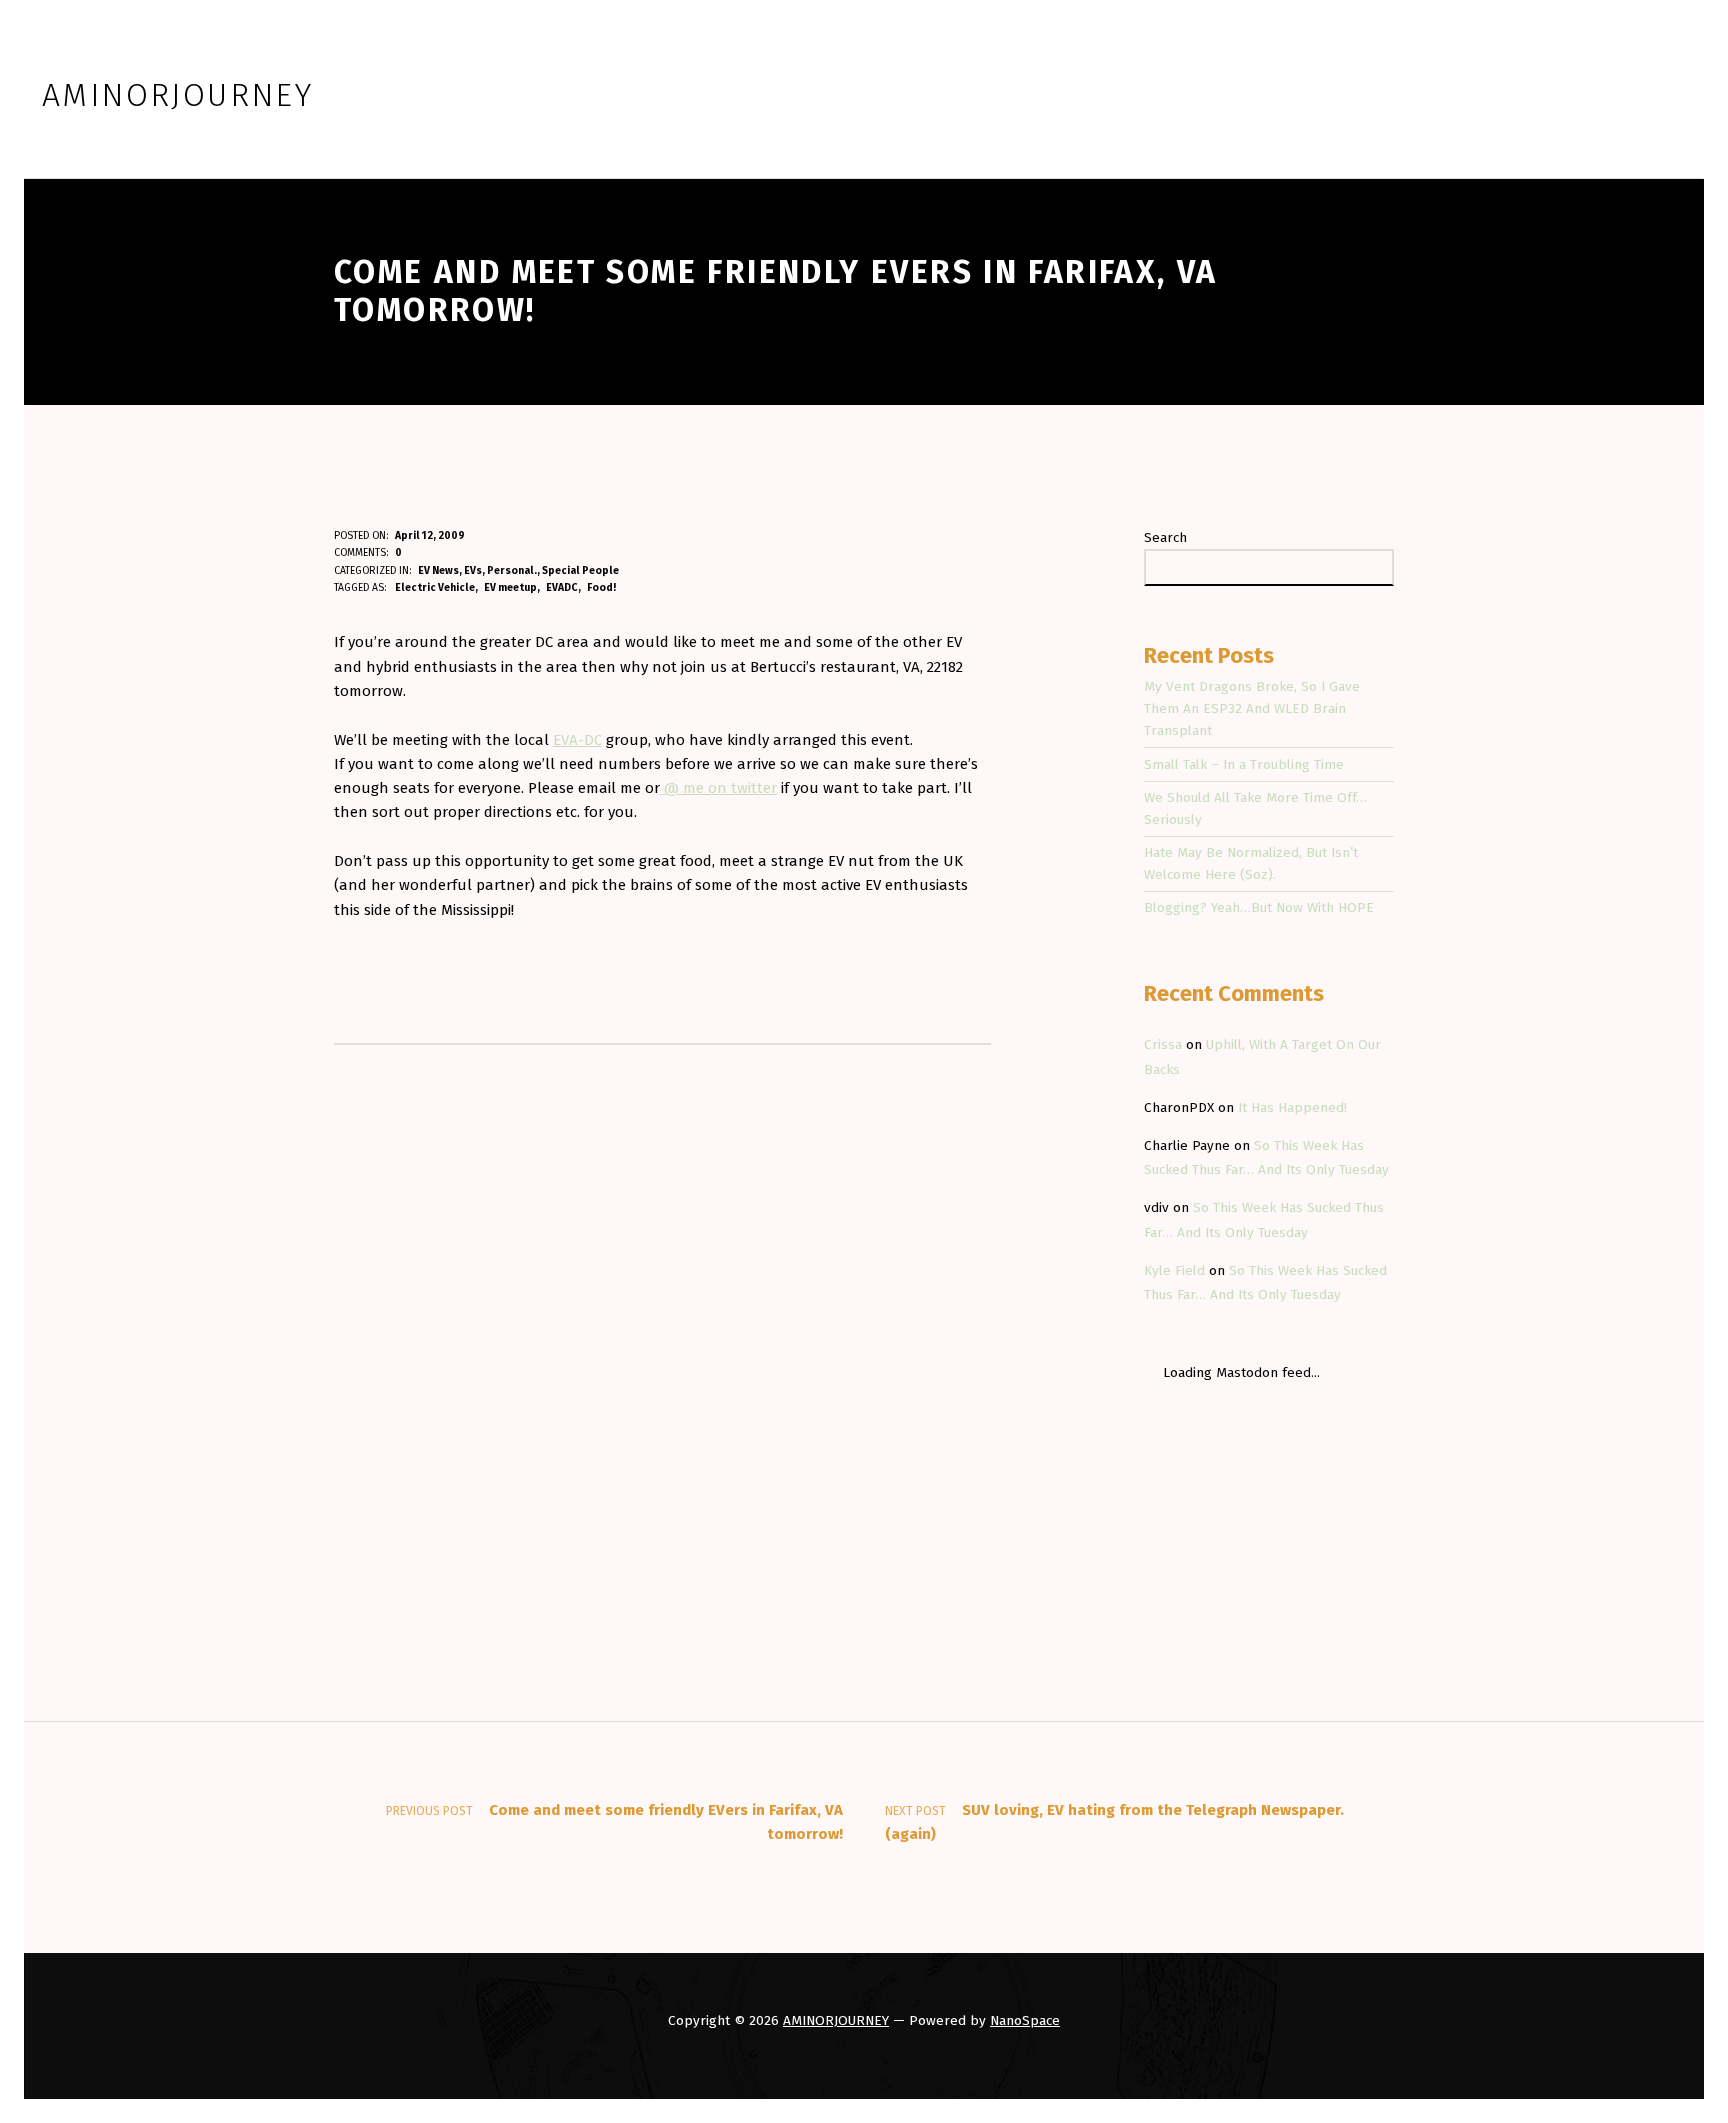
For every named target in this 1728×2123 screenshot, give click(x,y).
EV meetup (510, 587)
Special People (580, 570)
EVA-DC (577, 740)
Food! (601, 587)
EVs (473, 570)
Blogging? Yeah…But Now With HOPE (1259, 907)
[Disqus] (662, 1320)
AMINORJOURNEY (836, 2020)
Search (1165, 537)
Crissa (1163, 1044)
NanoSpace (1025, 2020)
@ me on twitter (718, 788)
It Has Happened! (1292, 1107)
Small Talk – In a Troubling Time (1244, 764)
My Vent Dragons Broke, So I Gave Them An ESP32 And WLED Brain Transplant (1252, 708)
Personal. (512, 570)
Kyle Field (1174, 1270)
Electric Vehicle (435, 587)
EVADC (562, 587)
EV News (438, 570)
